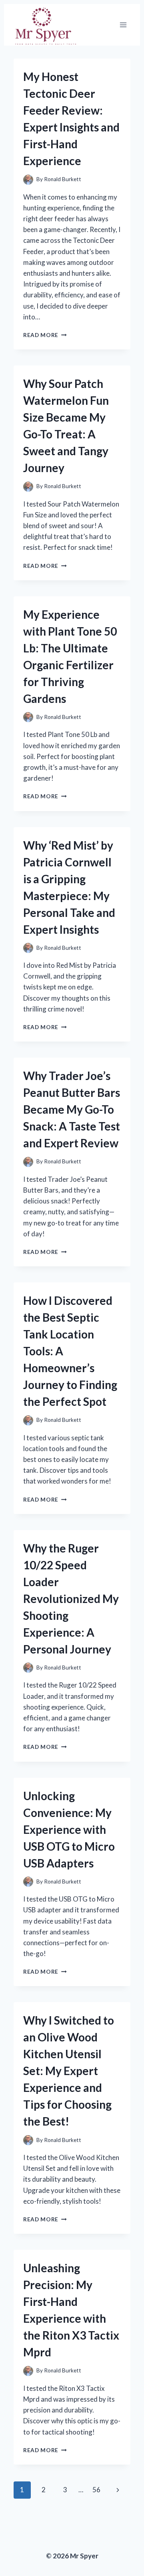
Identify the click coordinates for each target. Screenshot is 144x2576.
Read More (45, 335)
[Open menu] (123, 25)
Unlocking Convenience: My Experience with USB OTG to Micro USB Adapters (69, 1829)
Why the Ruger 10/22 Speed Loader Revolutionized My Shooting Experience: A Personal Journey (71, 1599)
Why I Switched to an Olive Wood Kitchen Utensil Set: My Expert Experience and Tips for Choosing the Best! (69, 2071)
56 (96, 2490)
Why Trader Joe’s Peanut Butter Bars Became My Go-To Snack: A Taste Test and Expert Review (72, 1109)
